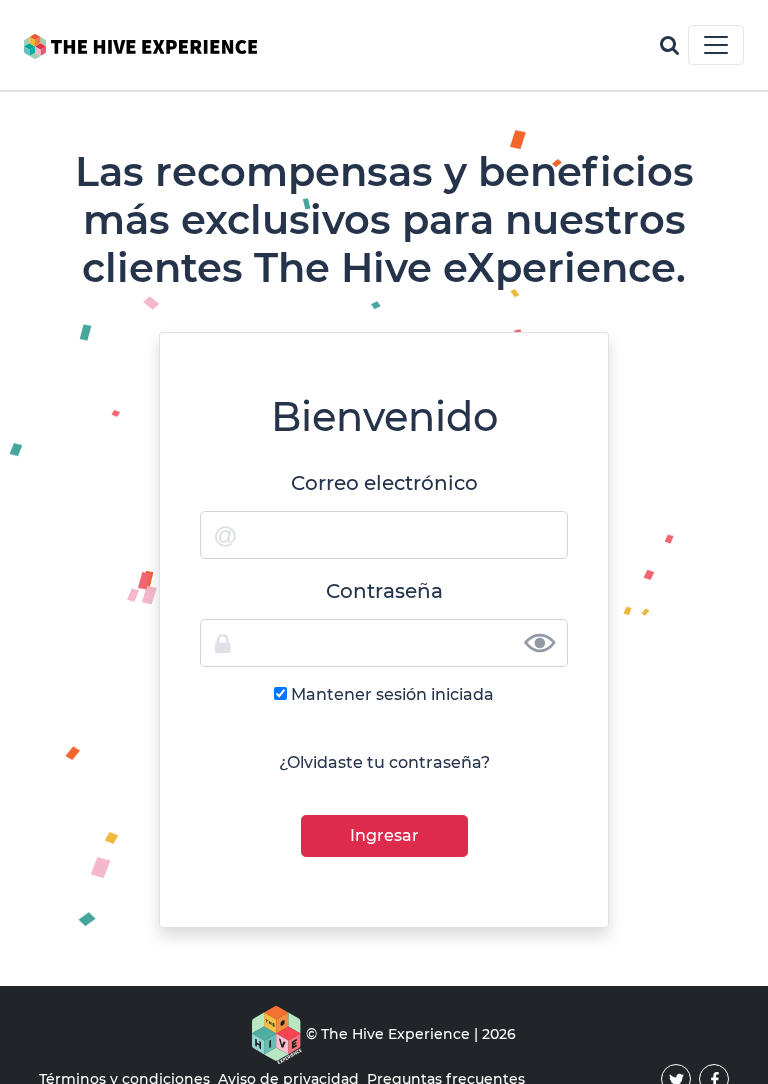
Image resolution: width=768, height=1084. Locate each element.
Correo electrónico (384, 483)
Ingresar (384, 835)
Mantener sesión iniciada (392, 694)
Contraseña (384, 591)
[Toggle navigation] (716, 45)
